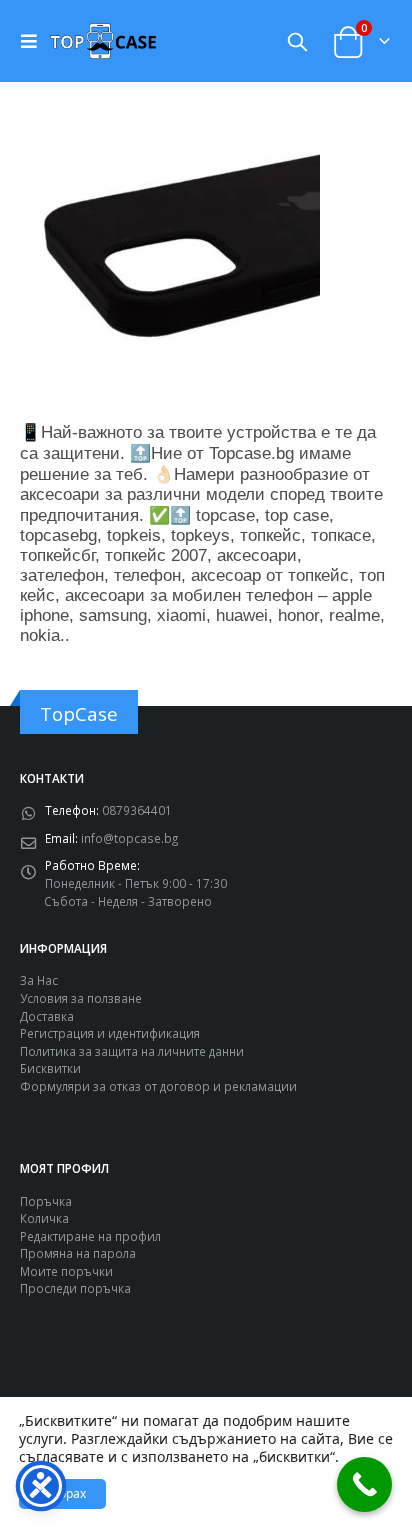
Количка (44, 1218)
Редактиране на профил (90, 1236)
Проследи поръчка (75, 1288)
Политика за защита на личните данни (132, 1051)
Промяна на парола (78, 1253)
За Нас (39, 980)
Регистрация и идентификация (110, 1033)
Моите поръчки (66, 1271)
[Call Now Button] (364, 1484)
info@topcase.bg (129, 838)
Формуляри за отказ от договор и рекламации (158, 1086)
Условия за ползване (81, 998)
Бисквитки (50, 1068)
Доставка (47, 1016)
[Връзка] (34, 41)
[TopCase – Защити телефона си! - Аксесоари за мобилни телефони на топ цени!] (103, 40)
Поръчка (46, 1201)
